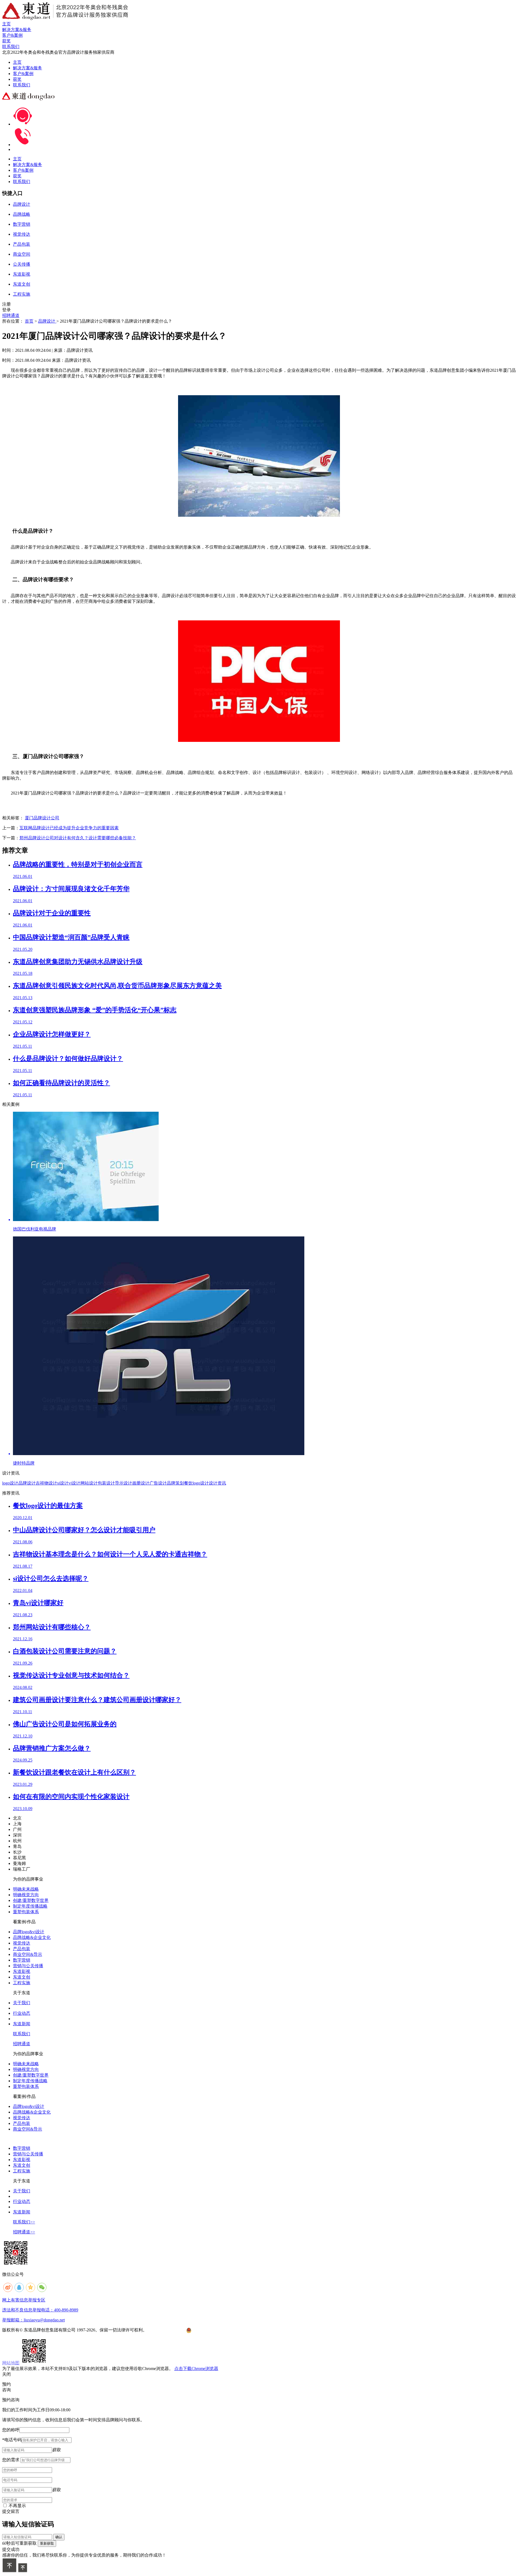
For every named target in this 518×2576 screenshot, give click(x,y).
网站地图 (11, 2363)
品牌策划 (175, 1483)
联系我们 (22, 85)
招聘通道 (11, 315)
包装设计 (106, 1483)
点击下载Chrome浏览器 (196, 2369)
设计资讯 (217, 1483)
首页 (29, 321)
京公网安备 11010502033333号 (213, 2330)
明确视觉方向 (26, 1895)
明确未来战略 (26, 1889)
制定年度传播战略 (30, 1906)
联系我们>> (24, 2222)
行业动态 (22, 2013)
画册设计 (141, 1483)
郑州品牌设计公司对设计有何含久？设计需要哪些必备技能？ (78, 838)
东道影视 (22, 1971)
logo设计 (10, 1483)
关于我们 (22, 2003)
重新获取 (47, 2543)
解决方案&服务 (28, 68)
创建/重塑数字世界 (31, 1900)
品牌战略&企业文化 (32, 1937)
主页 (17, 62)
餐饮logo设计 (196, 1483)
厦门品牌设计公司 (42, 818)
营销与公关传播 (28, 1966)
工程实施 (22, 1983)
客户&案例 (23, 74)
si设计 (63, 1483)
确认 (59, 2537)
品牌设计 (47, 321)
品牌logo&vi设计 (29, 1932)
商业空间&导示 (28, 1954)
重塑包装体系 (26, 1912)
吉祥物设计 (46, 1483)
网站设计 (89, 1483)
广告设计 (158, 1483)
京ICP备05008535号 (167, 2330)
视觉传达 (22, 1943)
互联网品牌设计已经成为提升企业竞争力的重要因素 (69, 828)
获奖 (17, 79)
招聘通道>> (24, 2232)
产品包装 (22, 1949)
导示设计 (124, 1483)
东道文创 (22, 1977)
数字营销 (22, 1960)
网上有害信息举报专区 (24, 2300)
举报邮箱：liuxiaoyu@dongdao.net (33, 2320)
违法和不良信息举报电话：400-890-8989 (40, 2310)
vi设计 (74, 1483)
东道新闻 (22, 2024)
